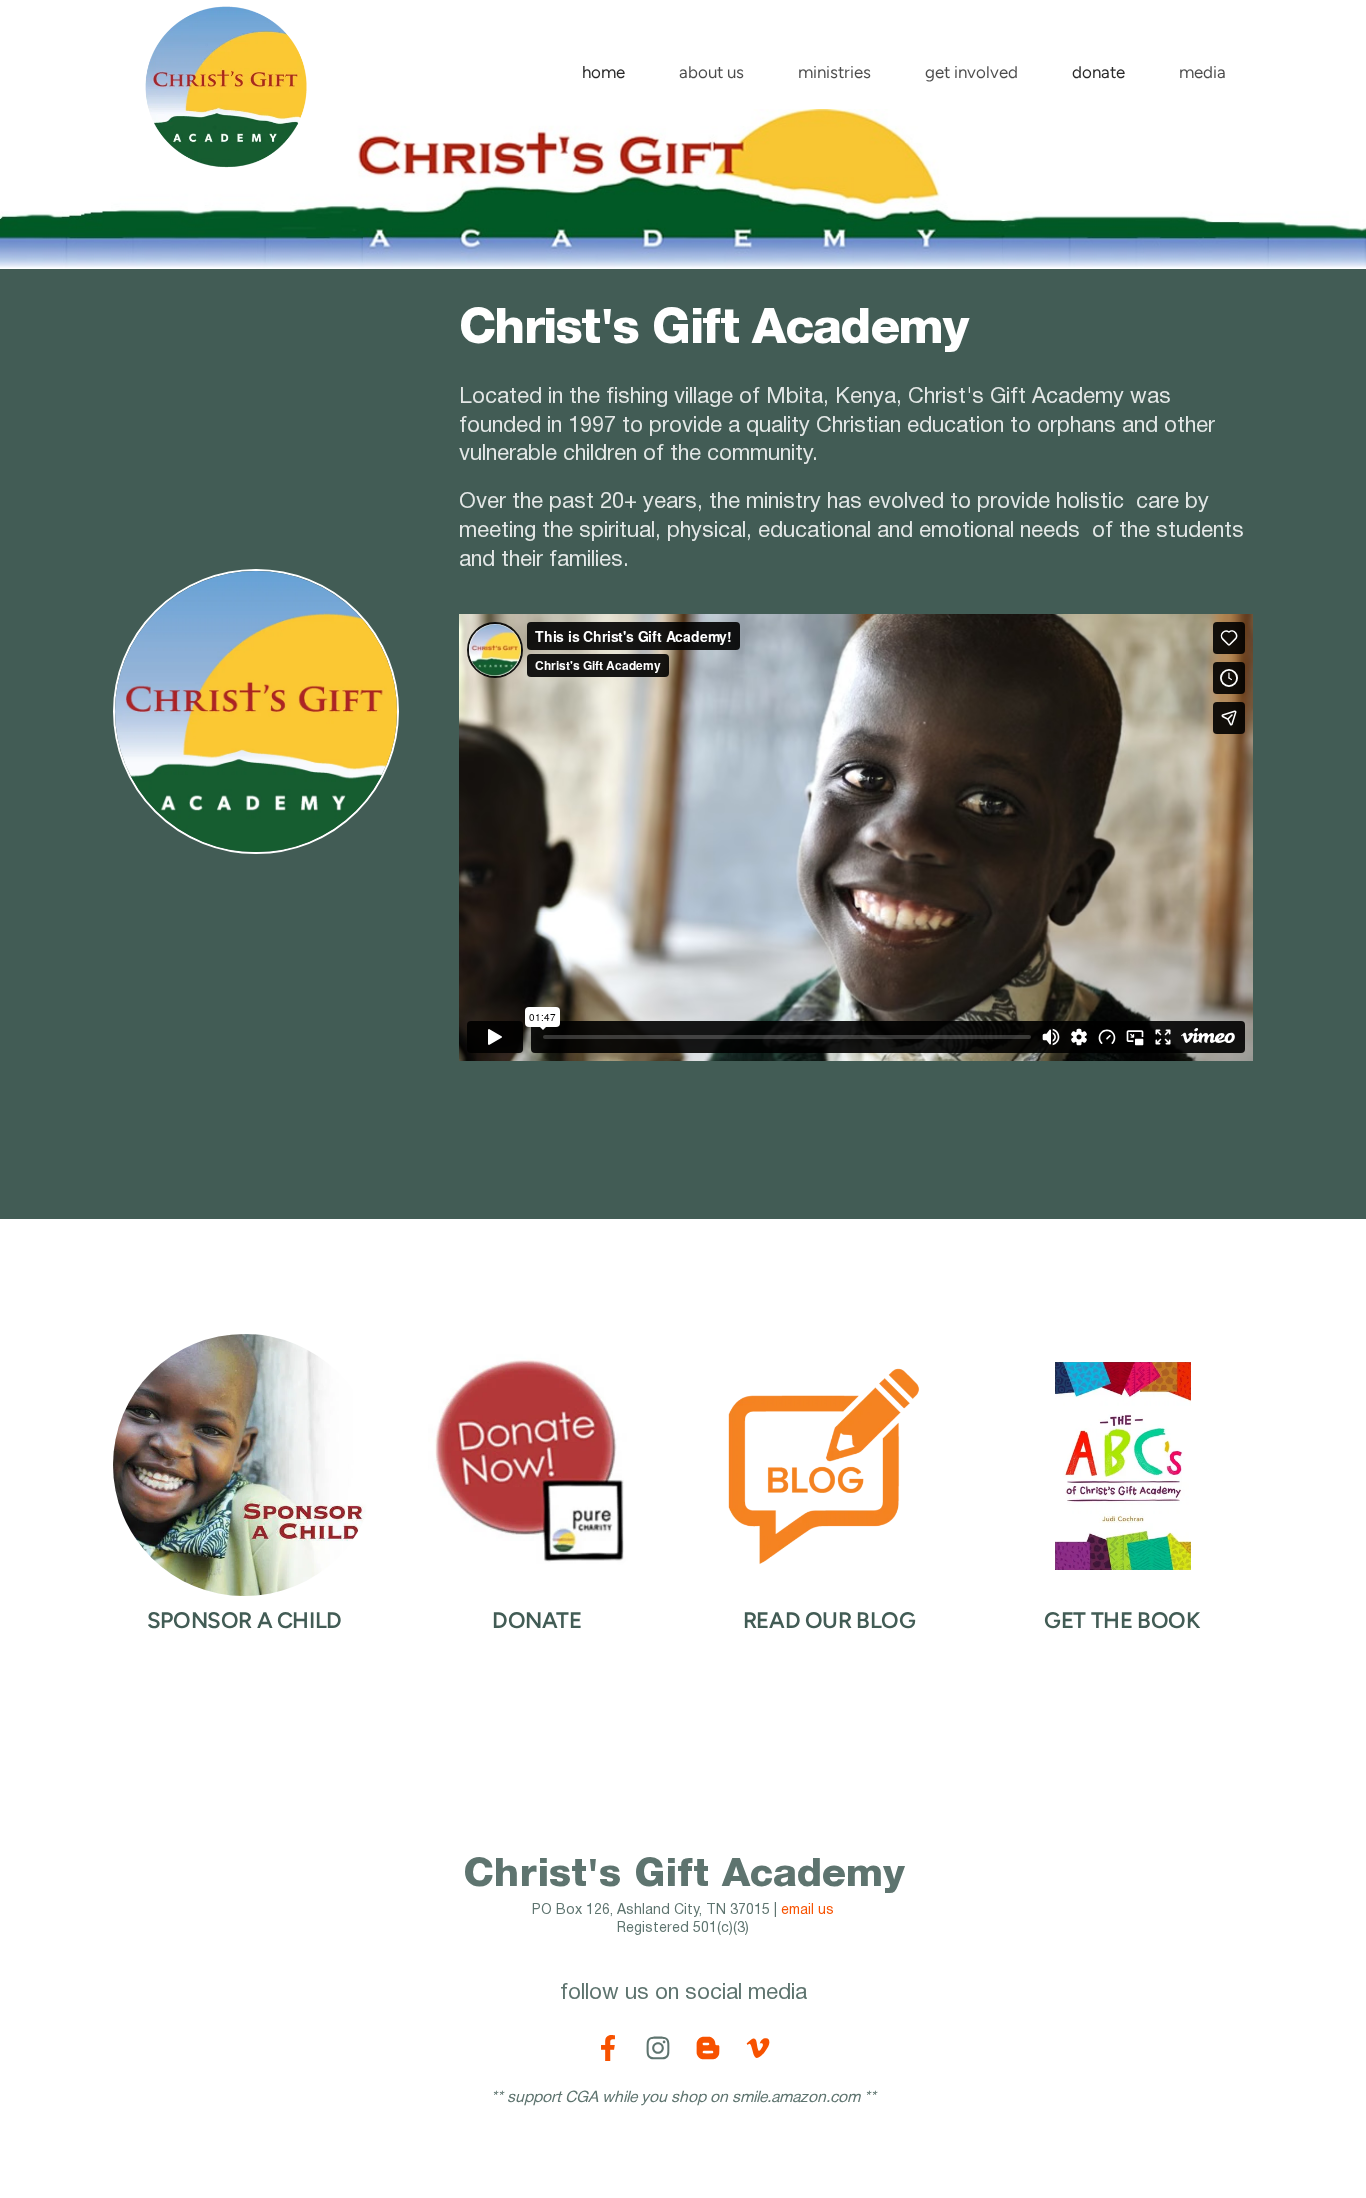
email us (807, 1910)
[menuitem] (603, 68)
